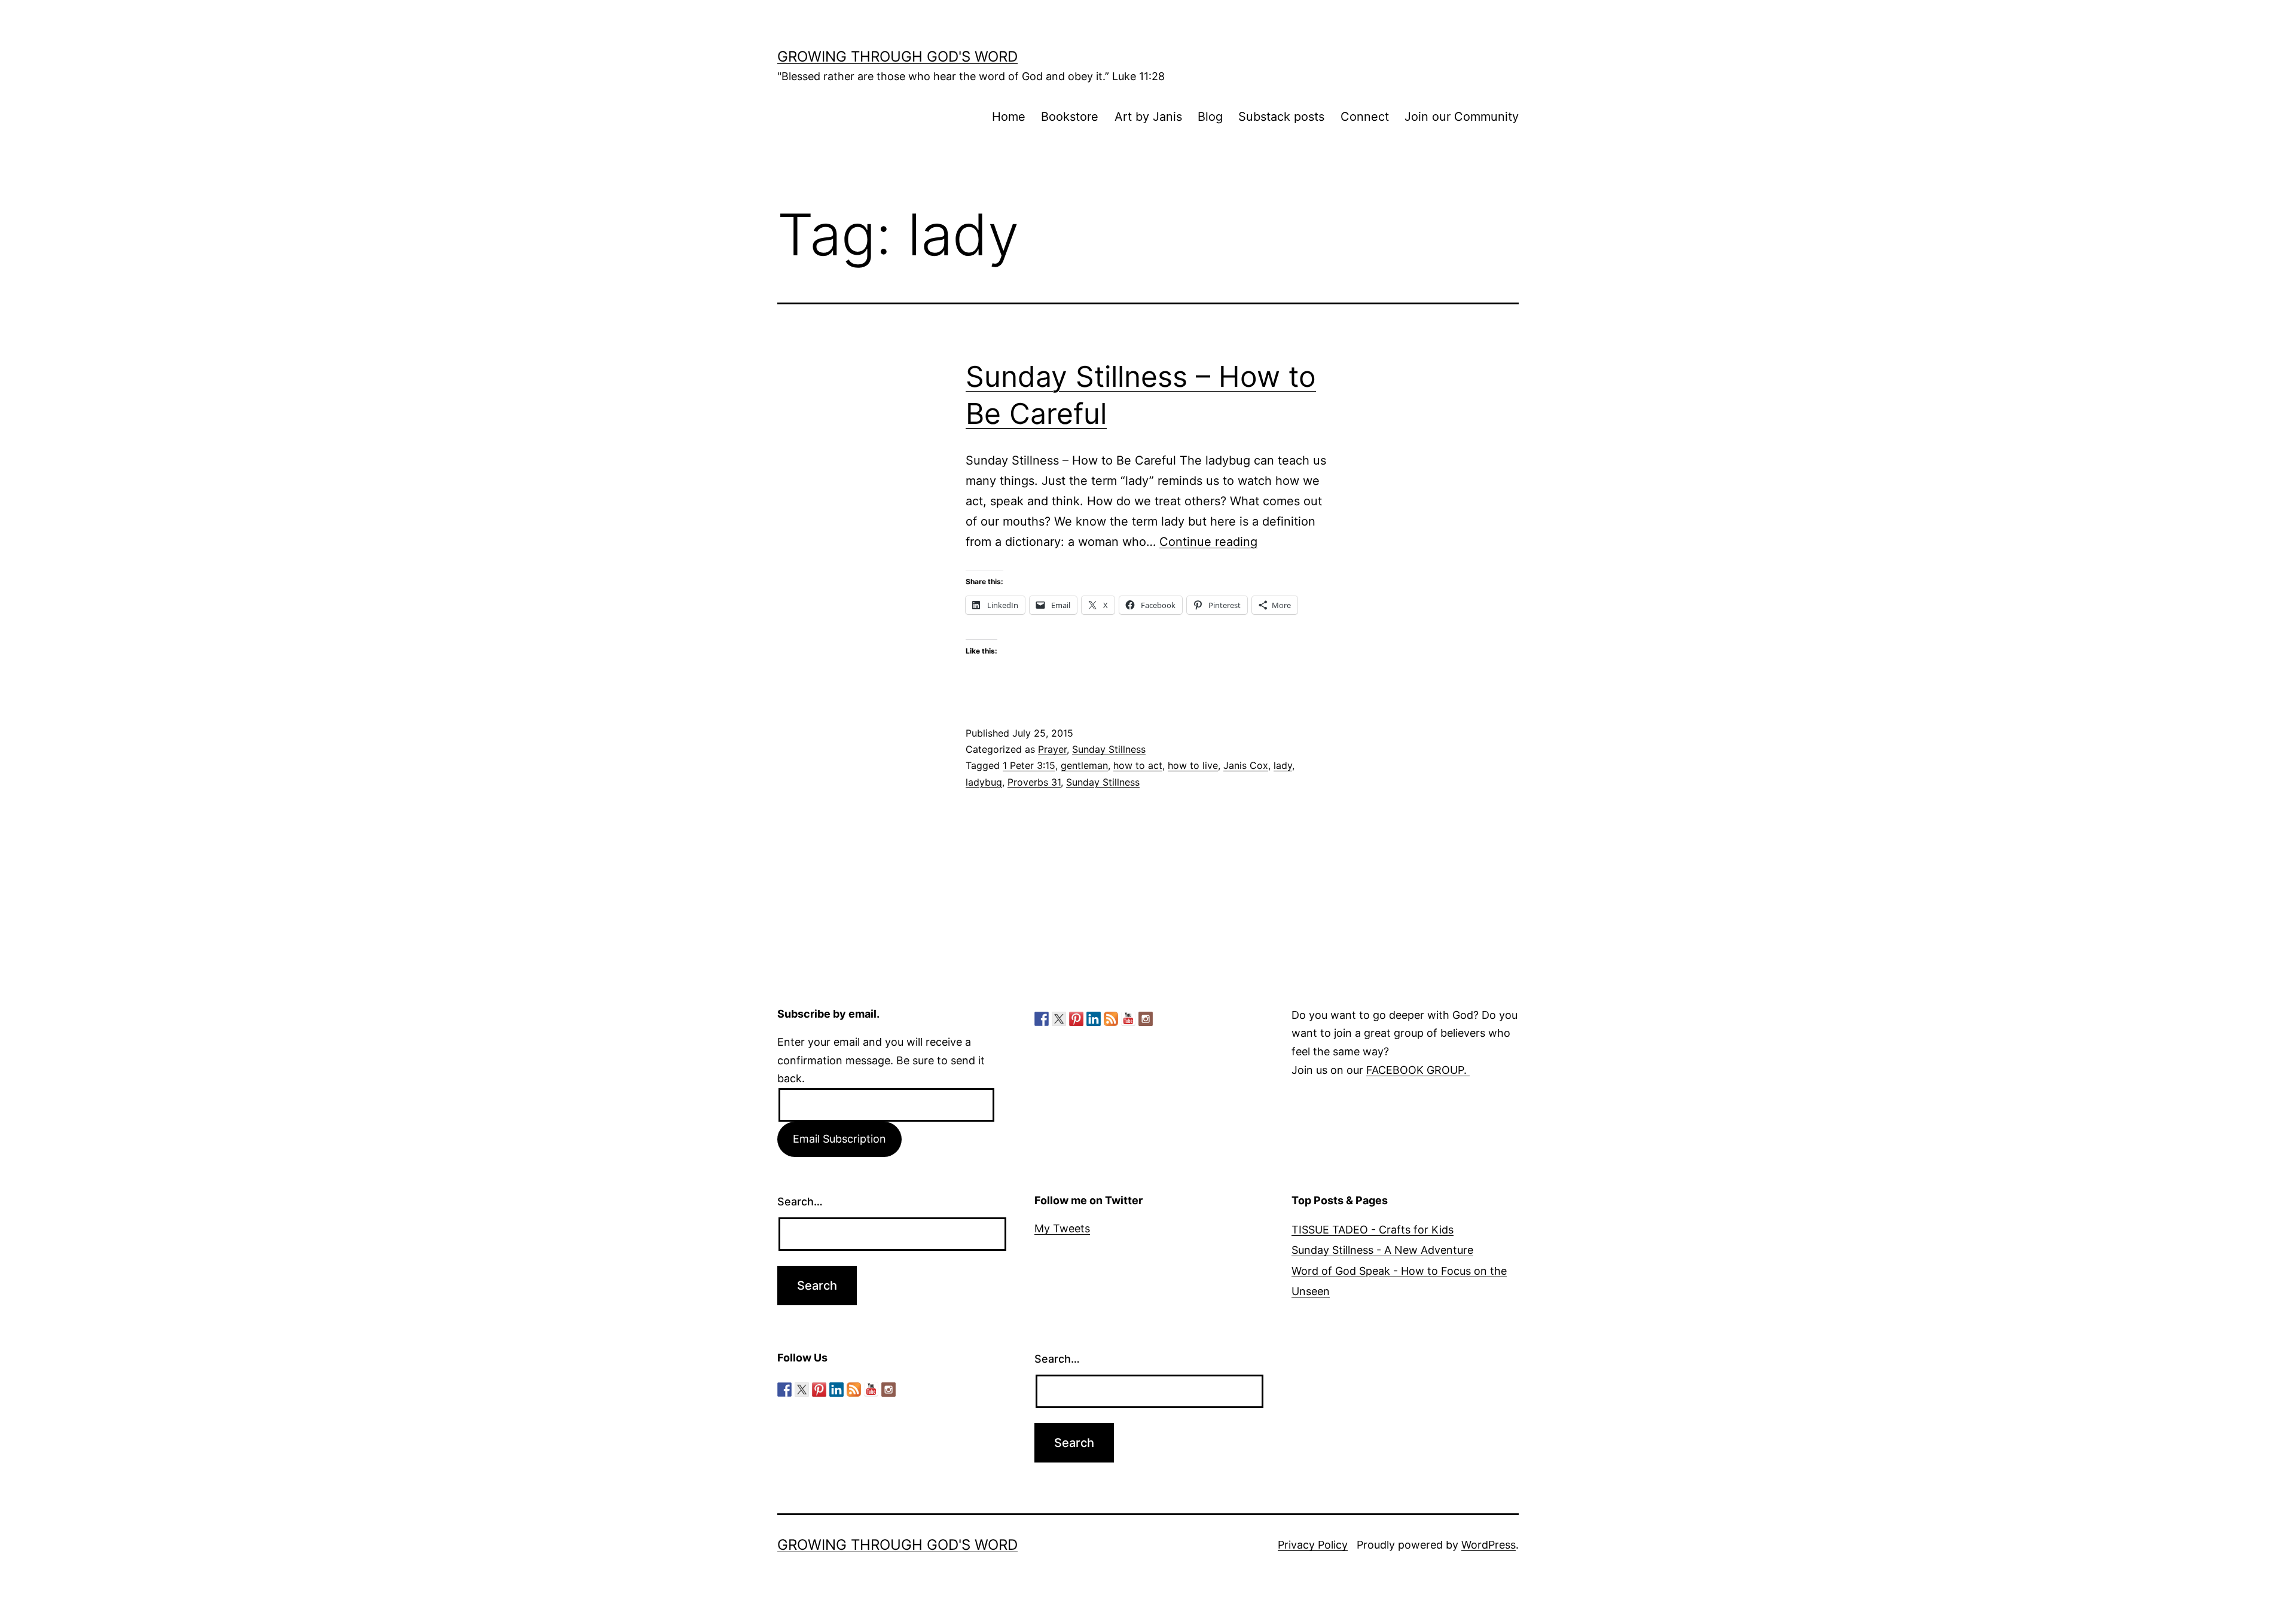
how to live (1193, 765)
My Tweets (1062, 1228)
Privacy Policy (1313, 1545)
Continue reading (1208, 542)
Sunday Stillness (1109, 749)
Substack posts (1281, 117)
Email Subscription (839, 1139)
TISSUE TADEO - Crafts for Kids (1373, 1230)
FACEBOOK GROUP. (1418, 1070)
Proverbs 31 (1034, 782)
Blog (1210, 117)
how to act (1138, 765)
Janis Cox (1246, 765)
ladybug (984, 782)
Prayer (1052, 749)
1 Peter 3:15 (1029, 765)
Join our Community (1462, 117)
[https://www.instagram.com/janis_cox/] (1146, 1019)
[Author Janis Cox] (1042, 1019)
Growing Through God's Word (897, 57)
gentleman (1084, 765)
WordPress (1489, 1545)
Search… (800, 1202)
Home (1009, 117)
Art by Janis (1148, 117)
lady (1283, 765)
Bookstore (1070, 117)
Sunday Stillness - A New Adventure (1382, 1250)
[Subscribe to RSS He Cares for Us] (1111, 1019)
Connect (1365, 117)
